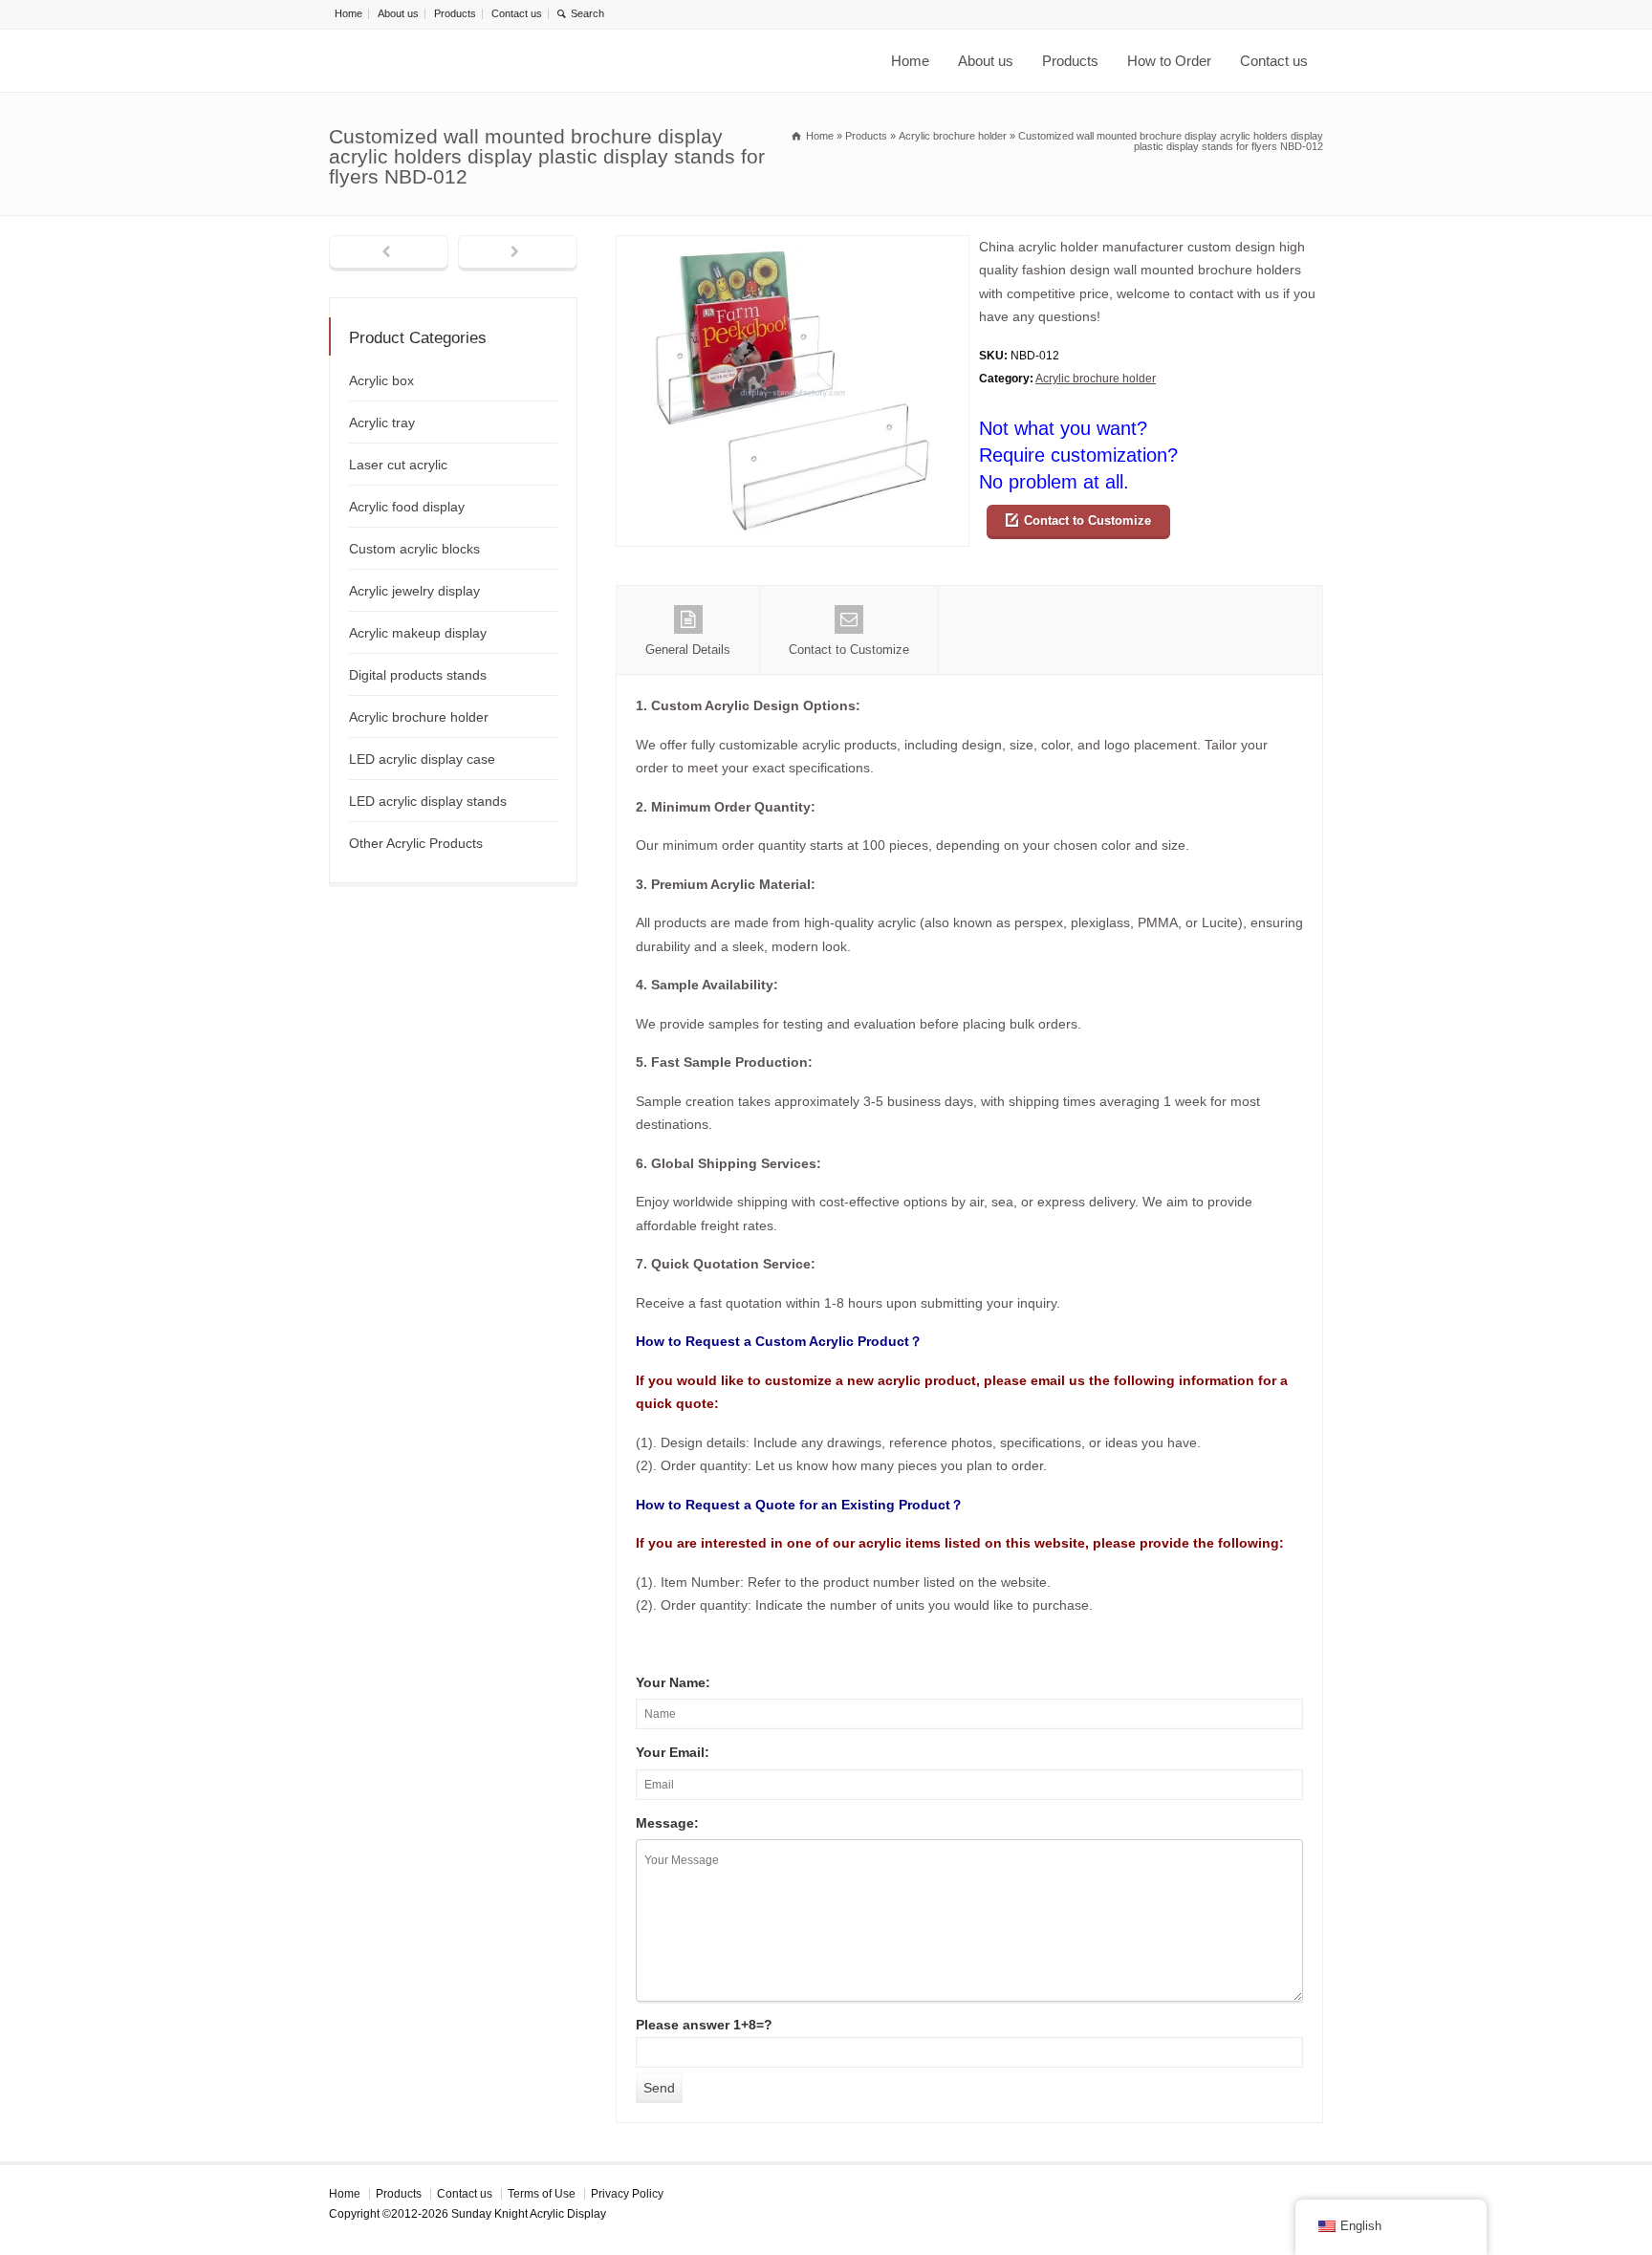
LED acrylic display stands (428, 801)
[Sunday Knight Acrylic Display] (568, 61)
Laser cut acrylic (398, 465)
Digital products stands (418, 675)
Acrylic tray (382, 423)
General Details (688, 650)
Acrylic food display (407, 507)
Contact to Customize (1087, 520)
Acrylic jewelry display (414, 591)
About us (398, 13)
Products (455, 13)
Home (348, 13)
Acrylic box (381, 380)
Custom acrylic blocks (414, 549)
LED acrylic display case (422, 759)
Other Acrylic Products (416, 843)
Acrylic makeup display (418, 633)
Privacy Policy (627, 2194)
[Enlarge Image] (793, 247)
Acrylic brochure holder (1096, 379)
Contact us (517, 13)
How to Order (1169, 61)
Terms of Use (542, 2194)
